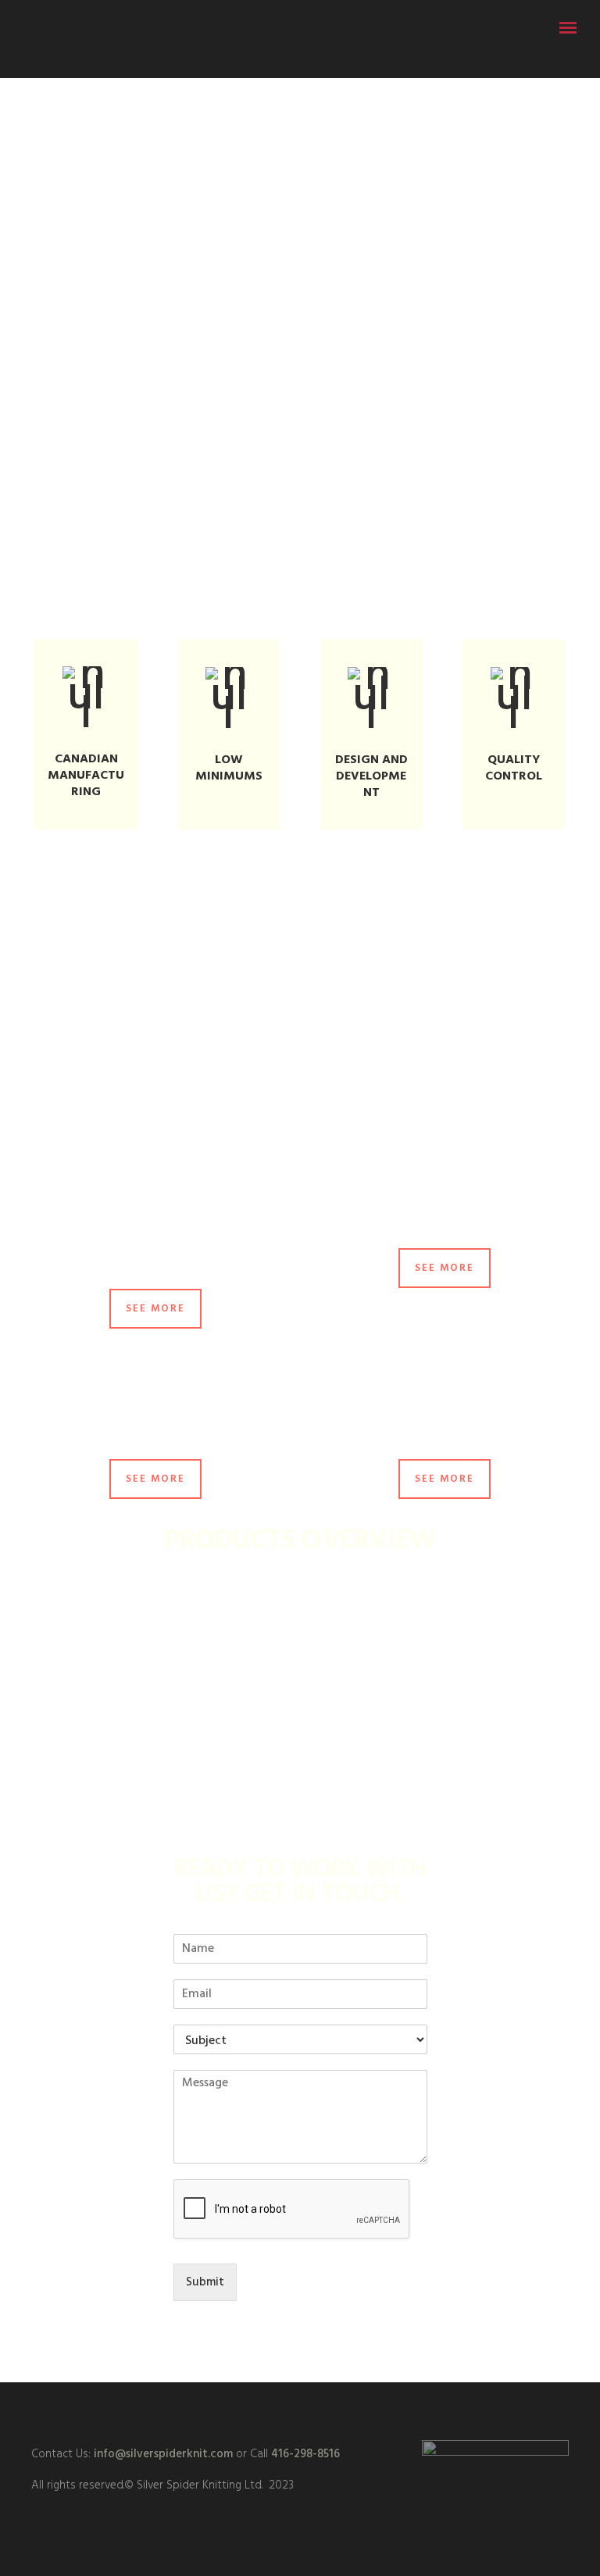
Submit (205, 2282)
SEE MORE (155, 1309)
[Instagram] (300, 2410)
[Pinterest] (328, 2410)
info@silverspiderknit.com (162, 2454)
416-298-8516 (305, 2454)
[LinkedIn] (272, 2410)
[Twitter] (244, 2410)
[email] (356, 2410)
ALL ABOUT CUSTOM (300, 999)
